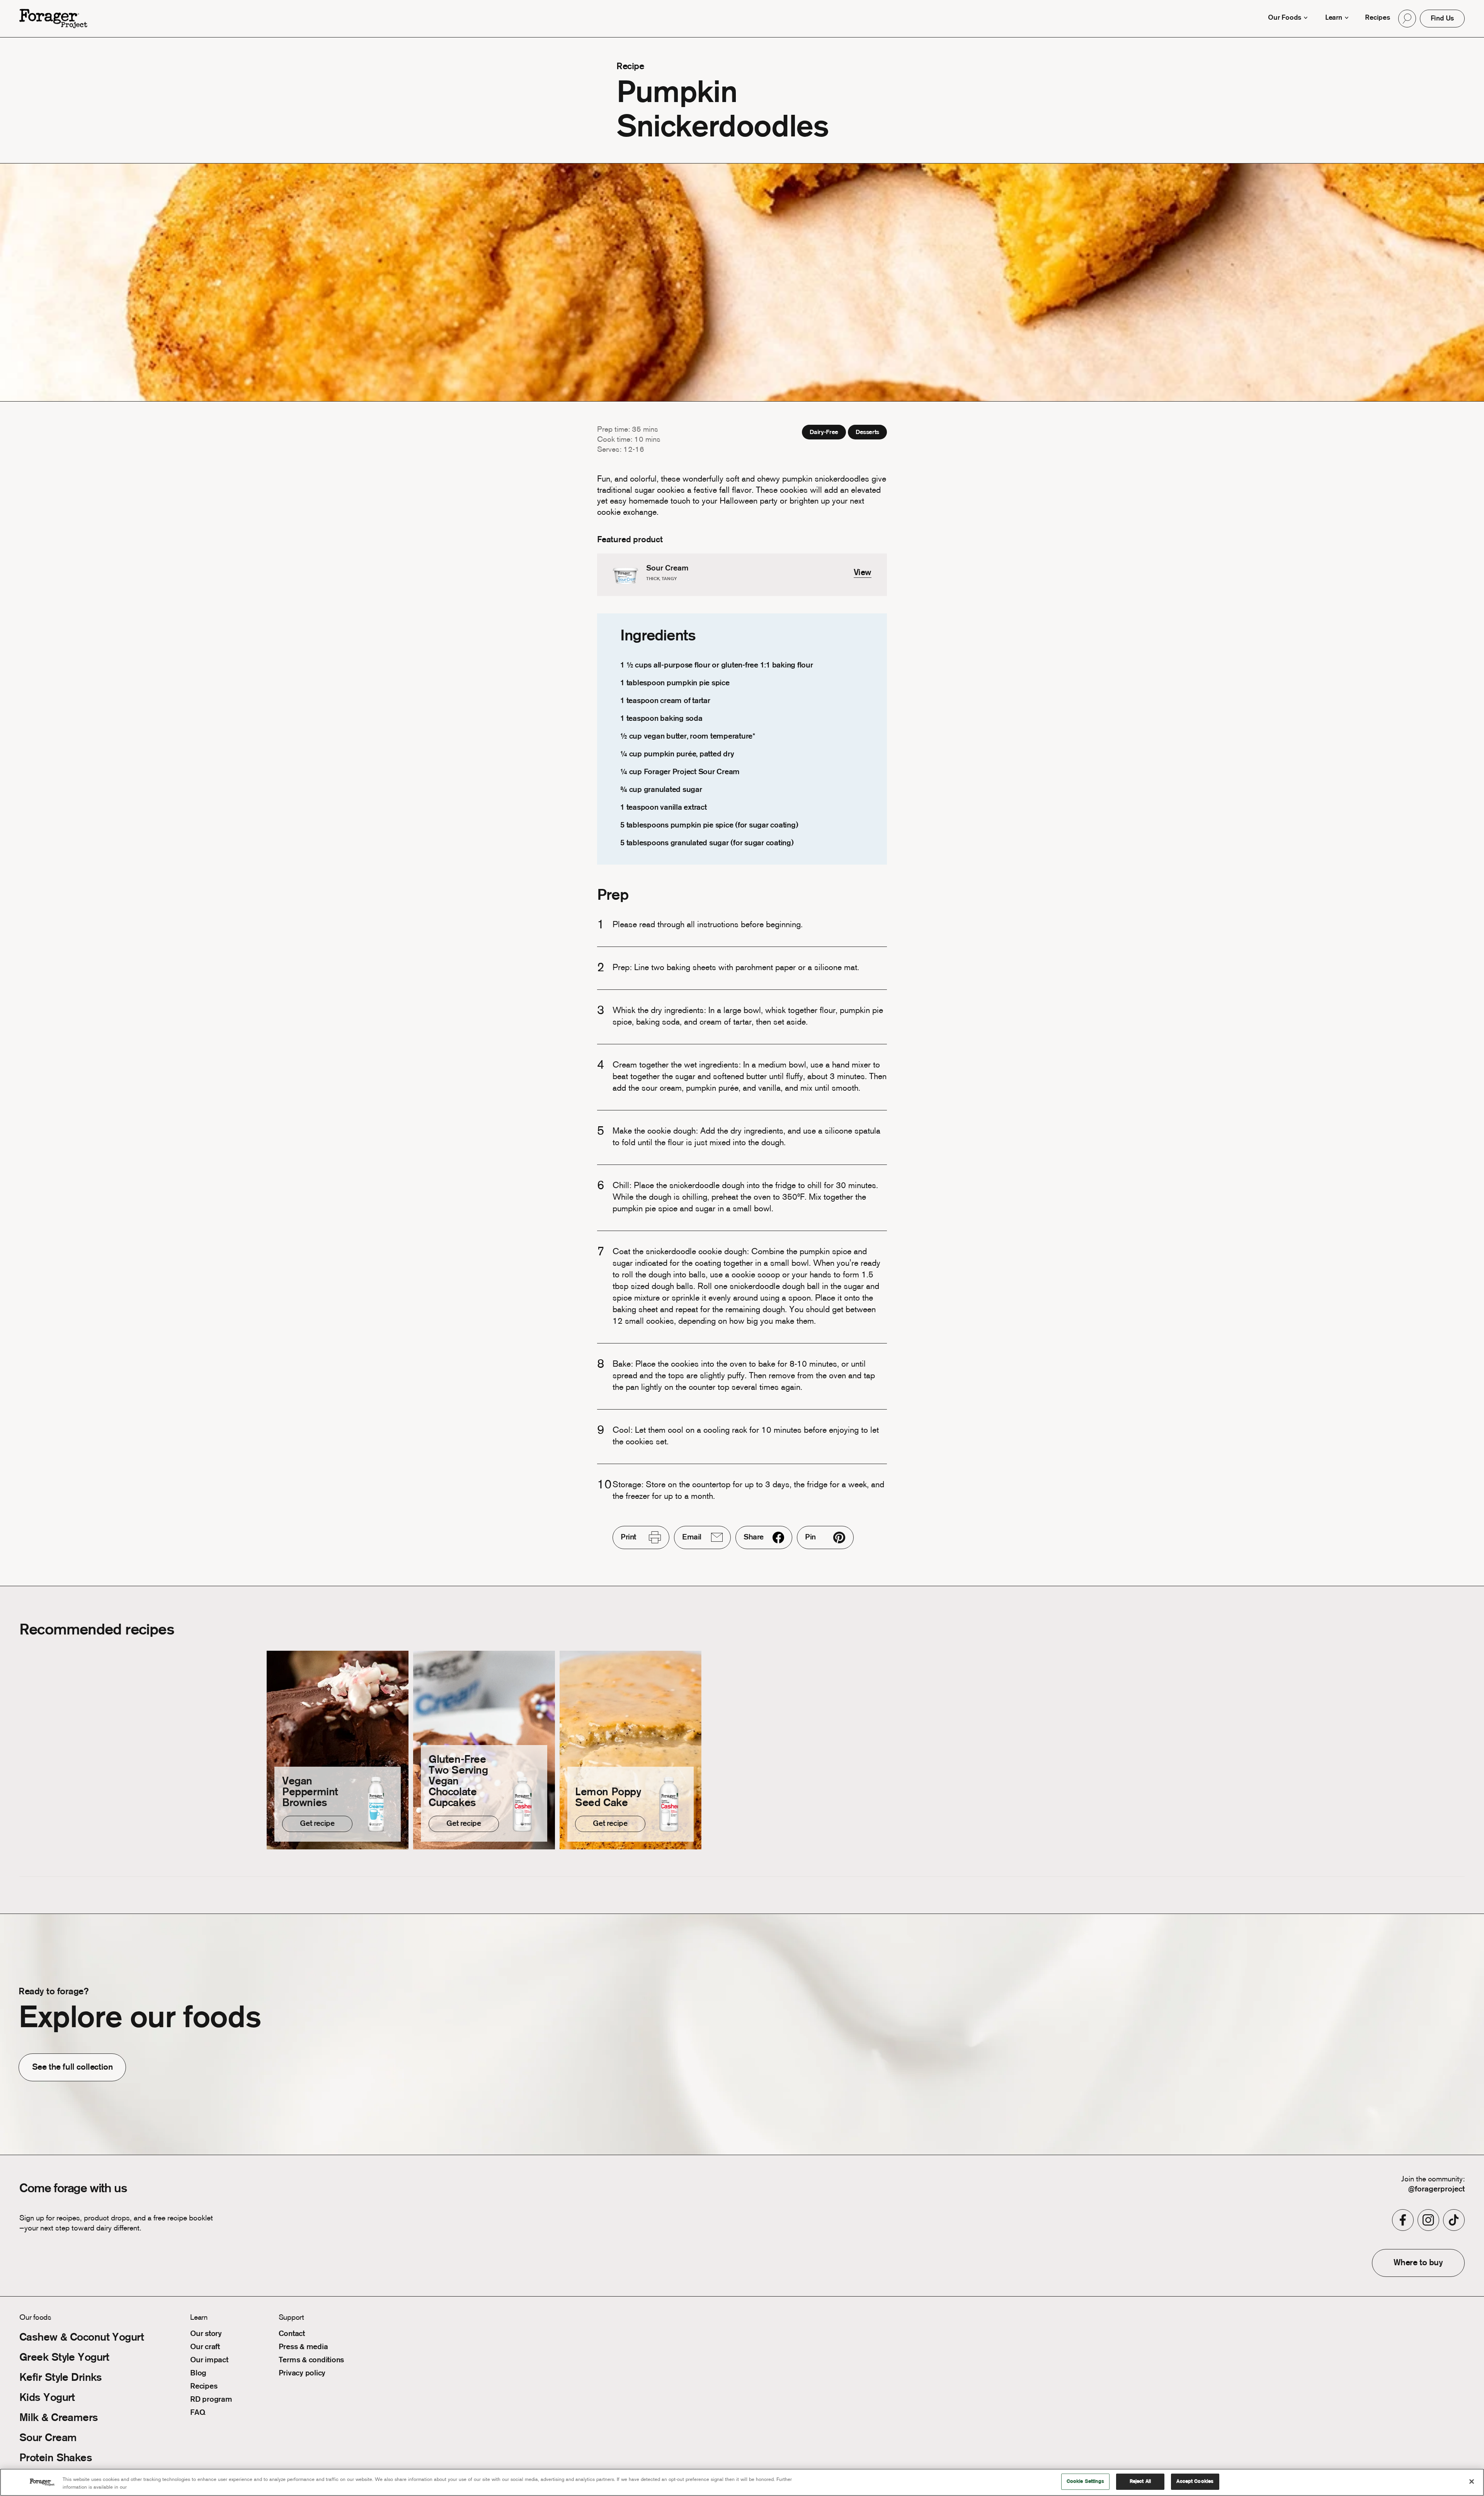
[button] (1407, 19)
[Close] (1472, 2481)
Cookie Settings (1085, 2482)
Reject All (1140, 2482)
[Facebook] (1403, 2220)
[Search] (1407, 19)
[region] (742, 2482)
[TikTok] (1454, 2220)
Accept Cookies (1195, 2482)
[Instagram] (1428, 2220)
